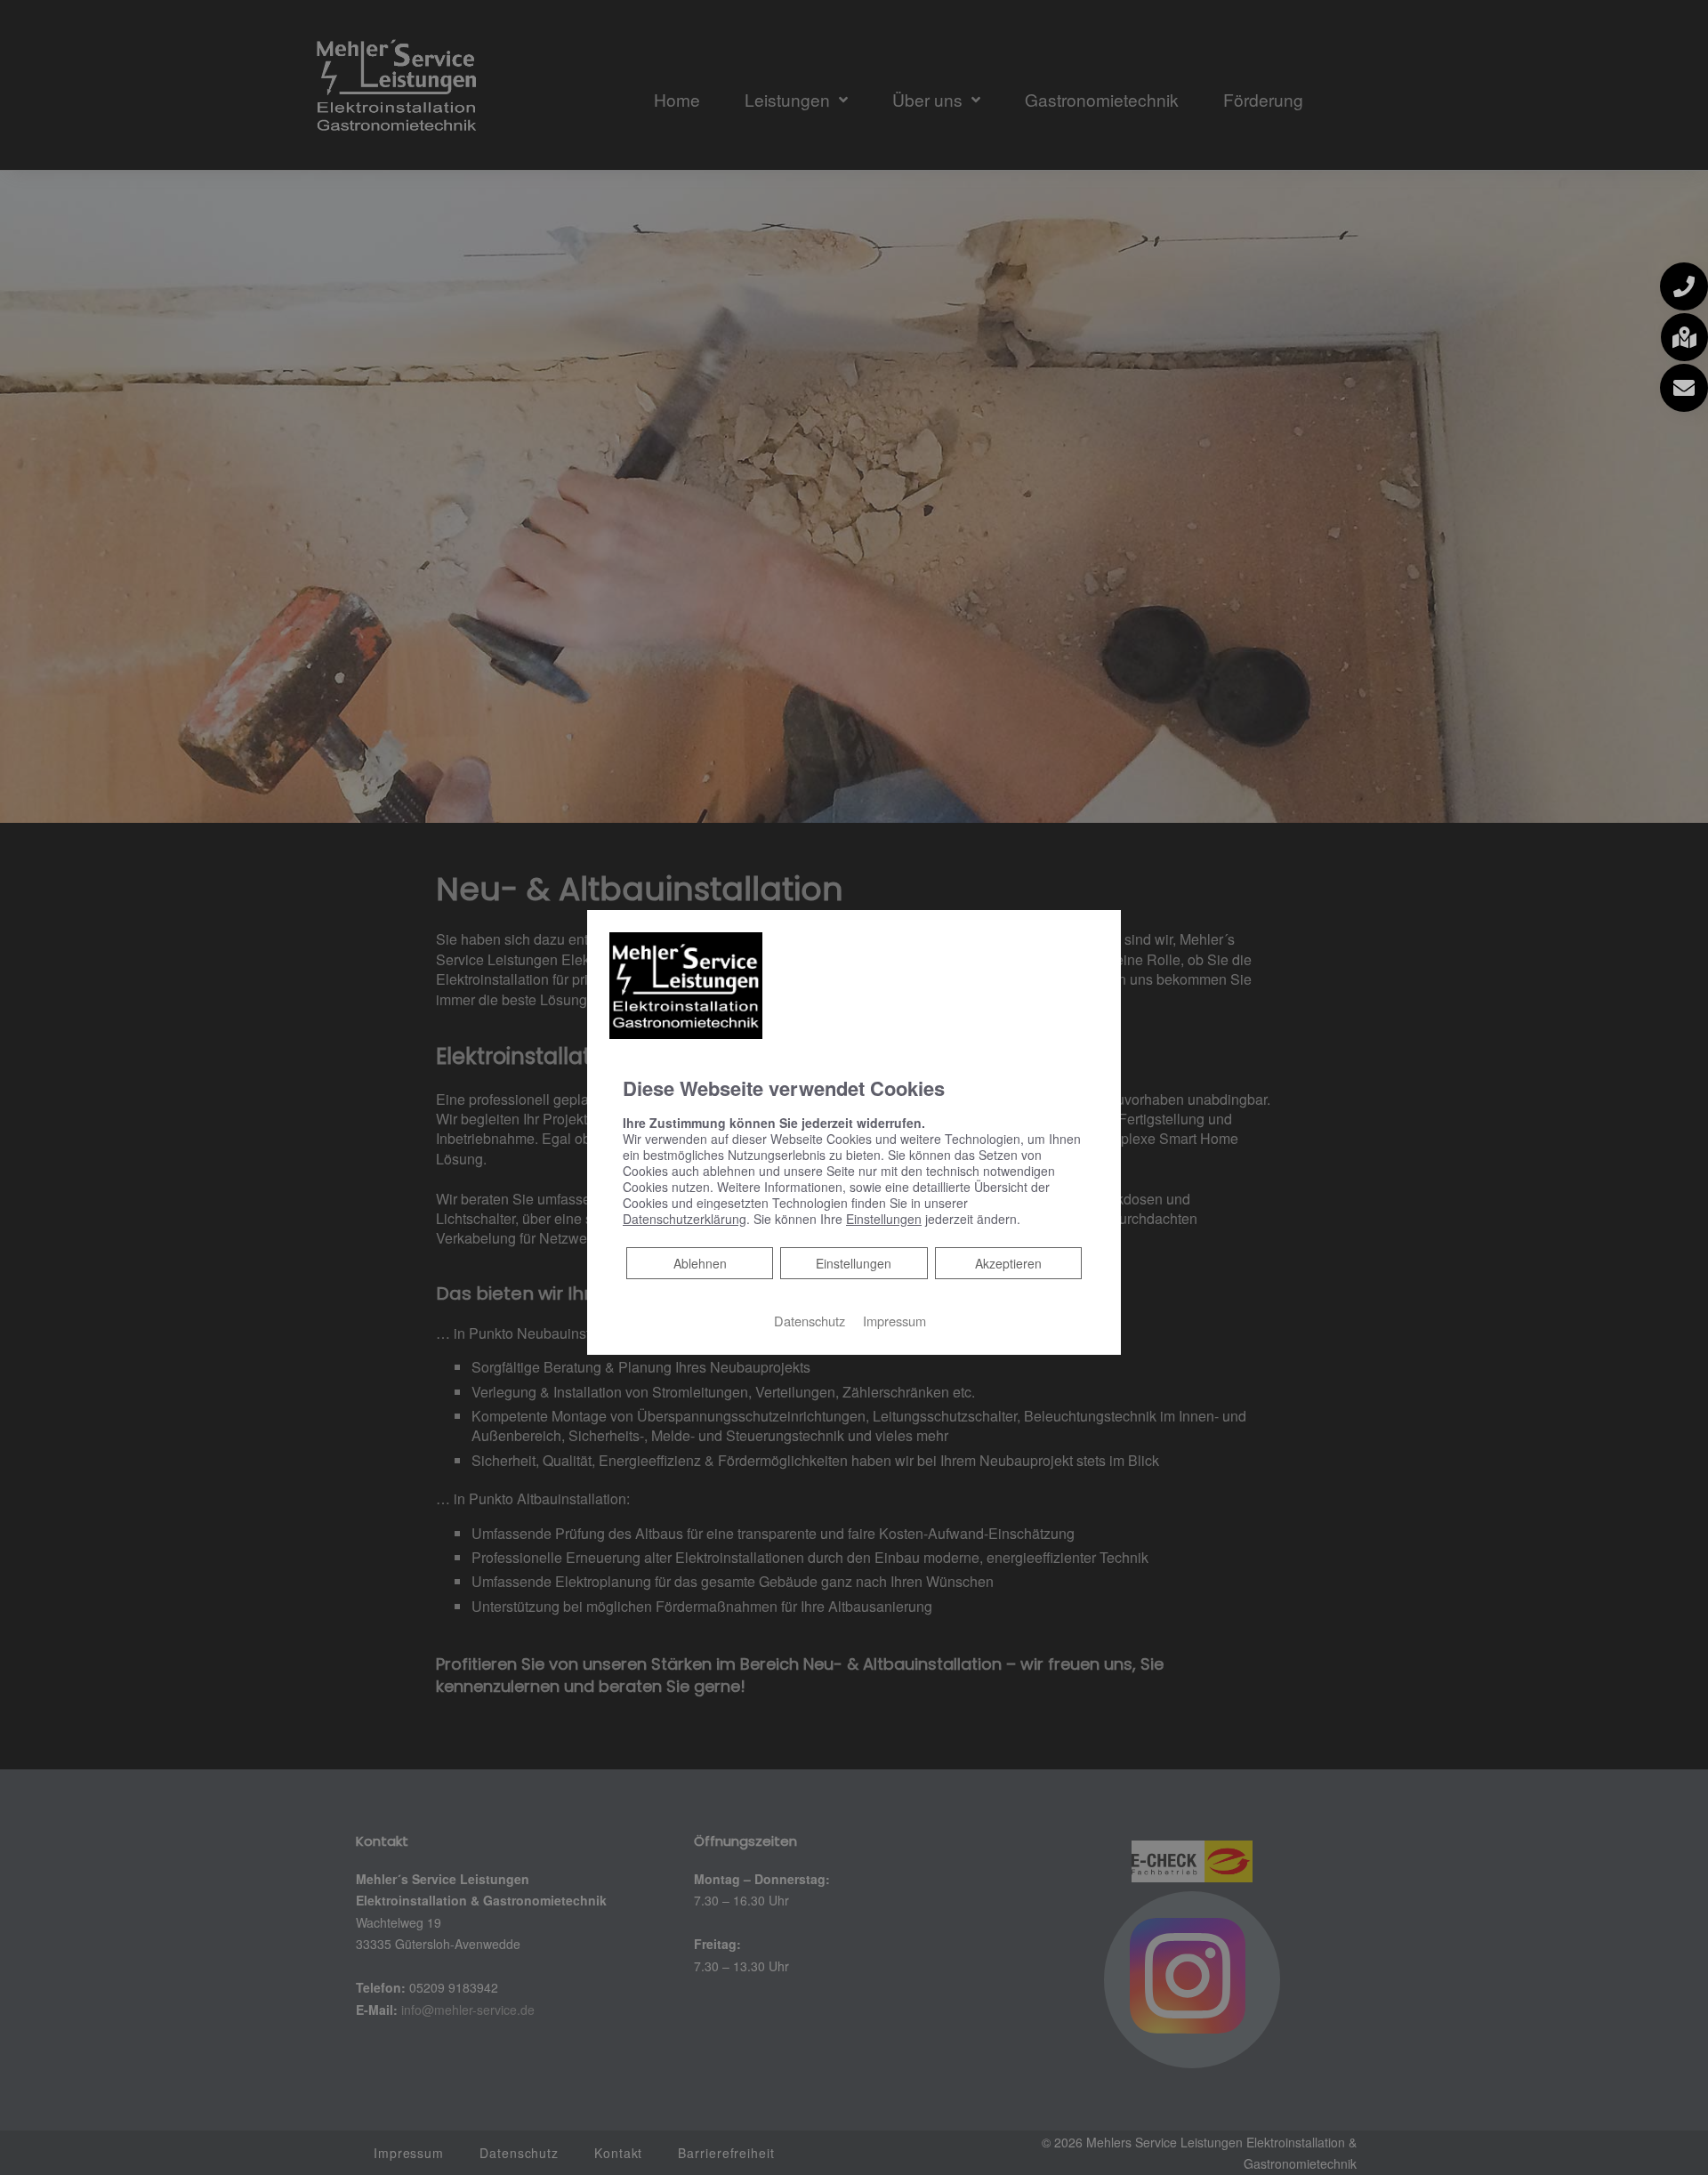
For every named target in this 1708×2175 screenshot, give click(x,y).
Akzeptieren (1008, 1263)
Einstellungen (854, 1263)
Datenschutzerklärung (685, 1219)
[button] (1684, 286)
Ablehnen (700, 1263)
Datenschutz (810, 1321)
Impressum (894, 1321)
